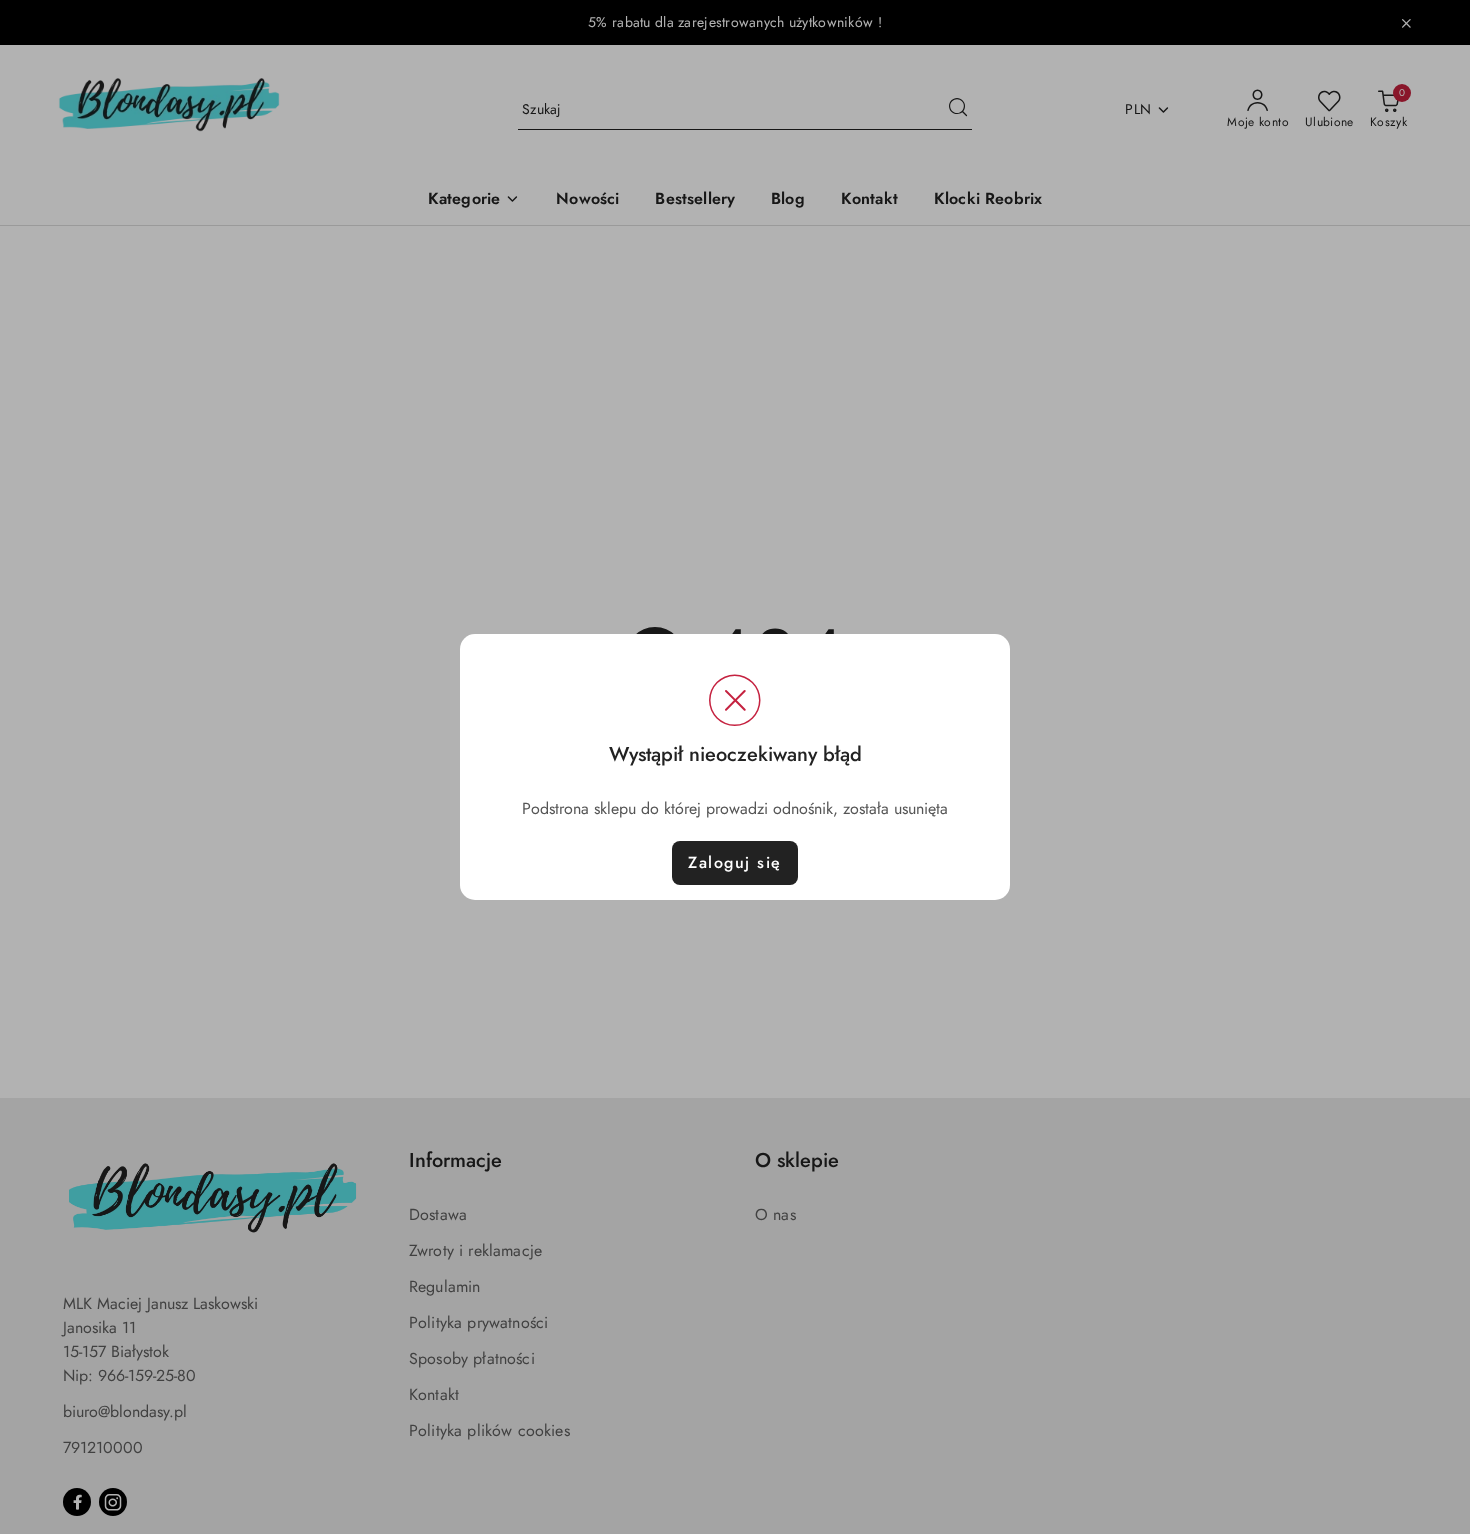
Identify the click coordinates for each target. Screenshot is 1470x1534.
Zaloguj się (735, 862)
